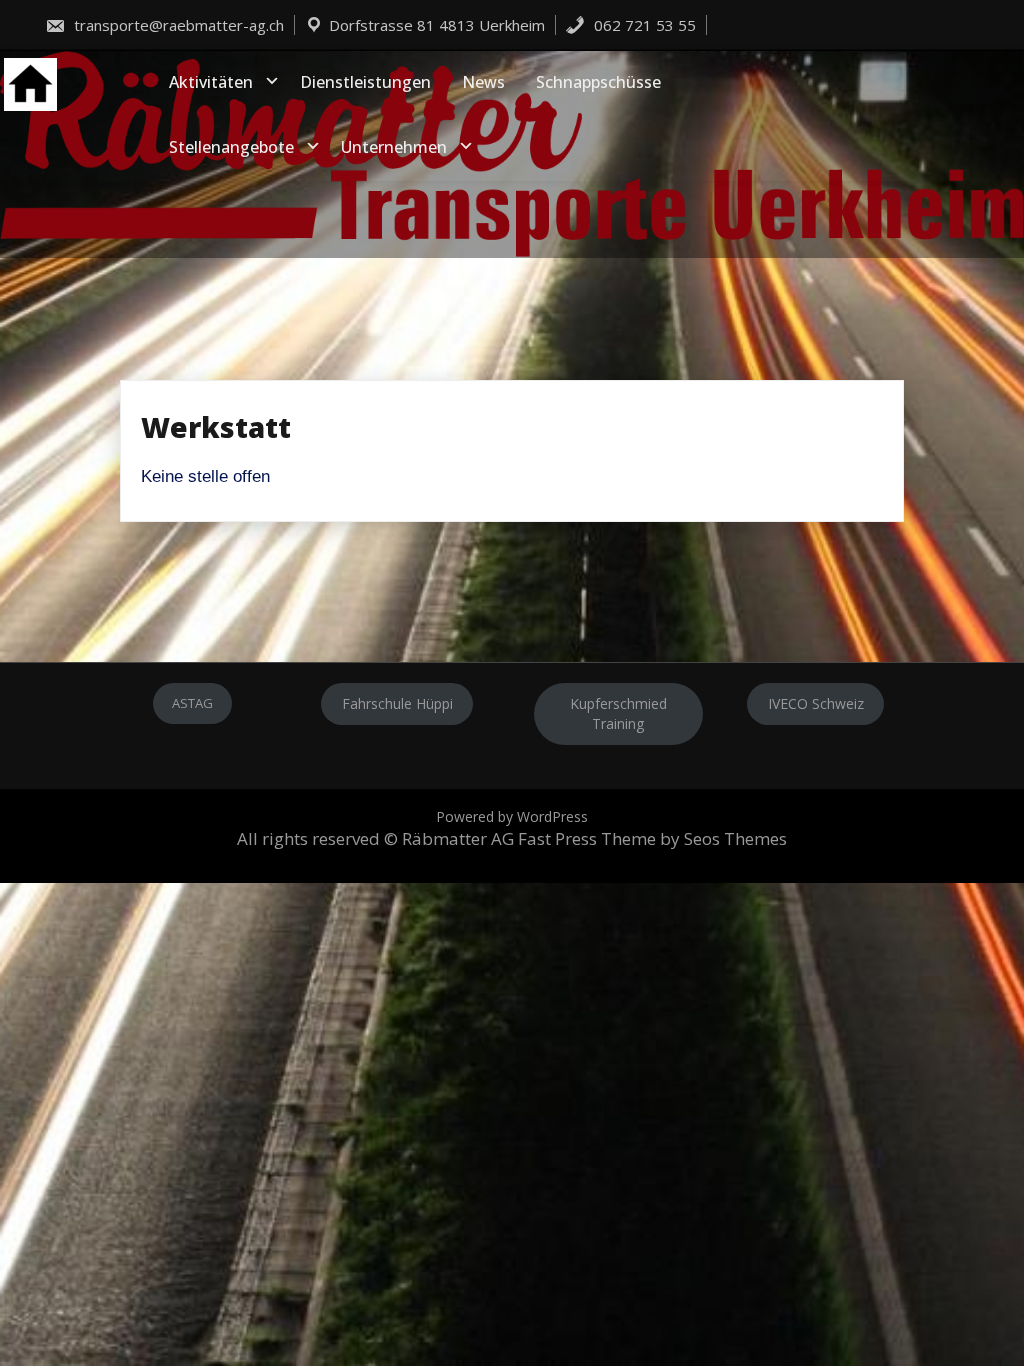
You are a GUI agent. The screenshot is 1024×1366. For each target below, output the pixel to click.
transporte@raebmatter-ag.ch (177, 25)
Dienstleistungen (365, 82)
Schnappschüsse (598, 82)
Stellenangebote (231, 147)
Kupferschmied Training (618, 713)
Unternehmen (394, 147)
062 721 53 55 (643, 25)
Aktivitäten (211, 82)
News (483, 82)
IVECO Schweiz (816, 703)
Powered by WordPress (512, 816)
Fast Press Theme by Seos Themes (652, 838)
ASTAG (192, 703)
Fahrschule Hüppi (397, 703)
